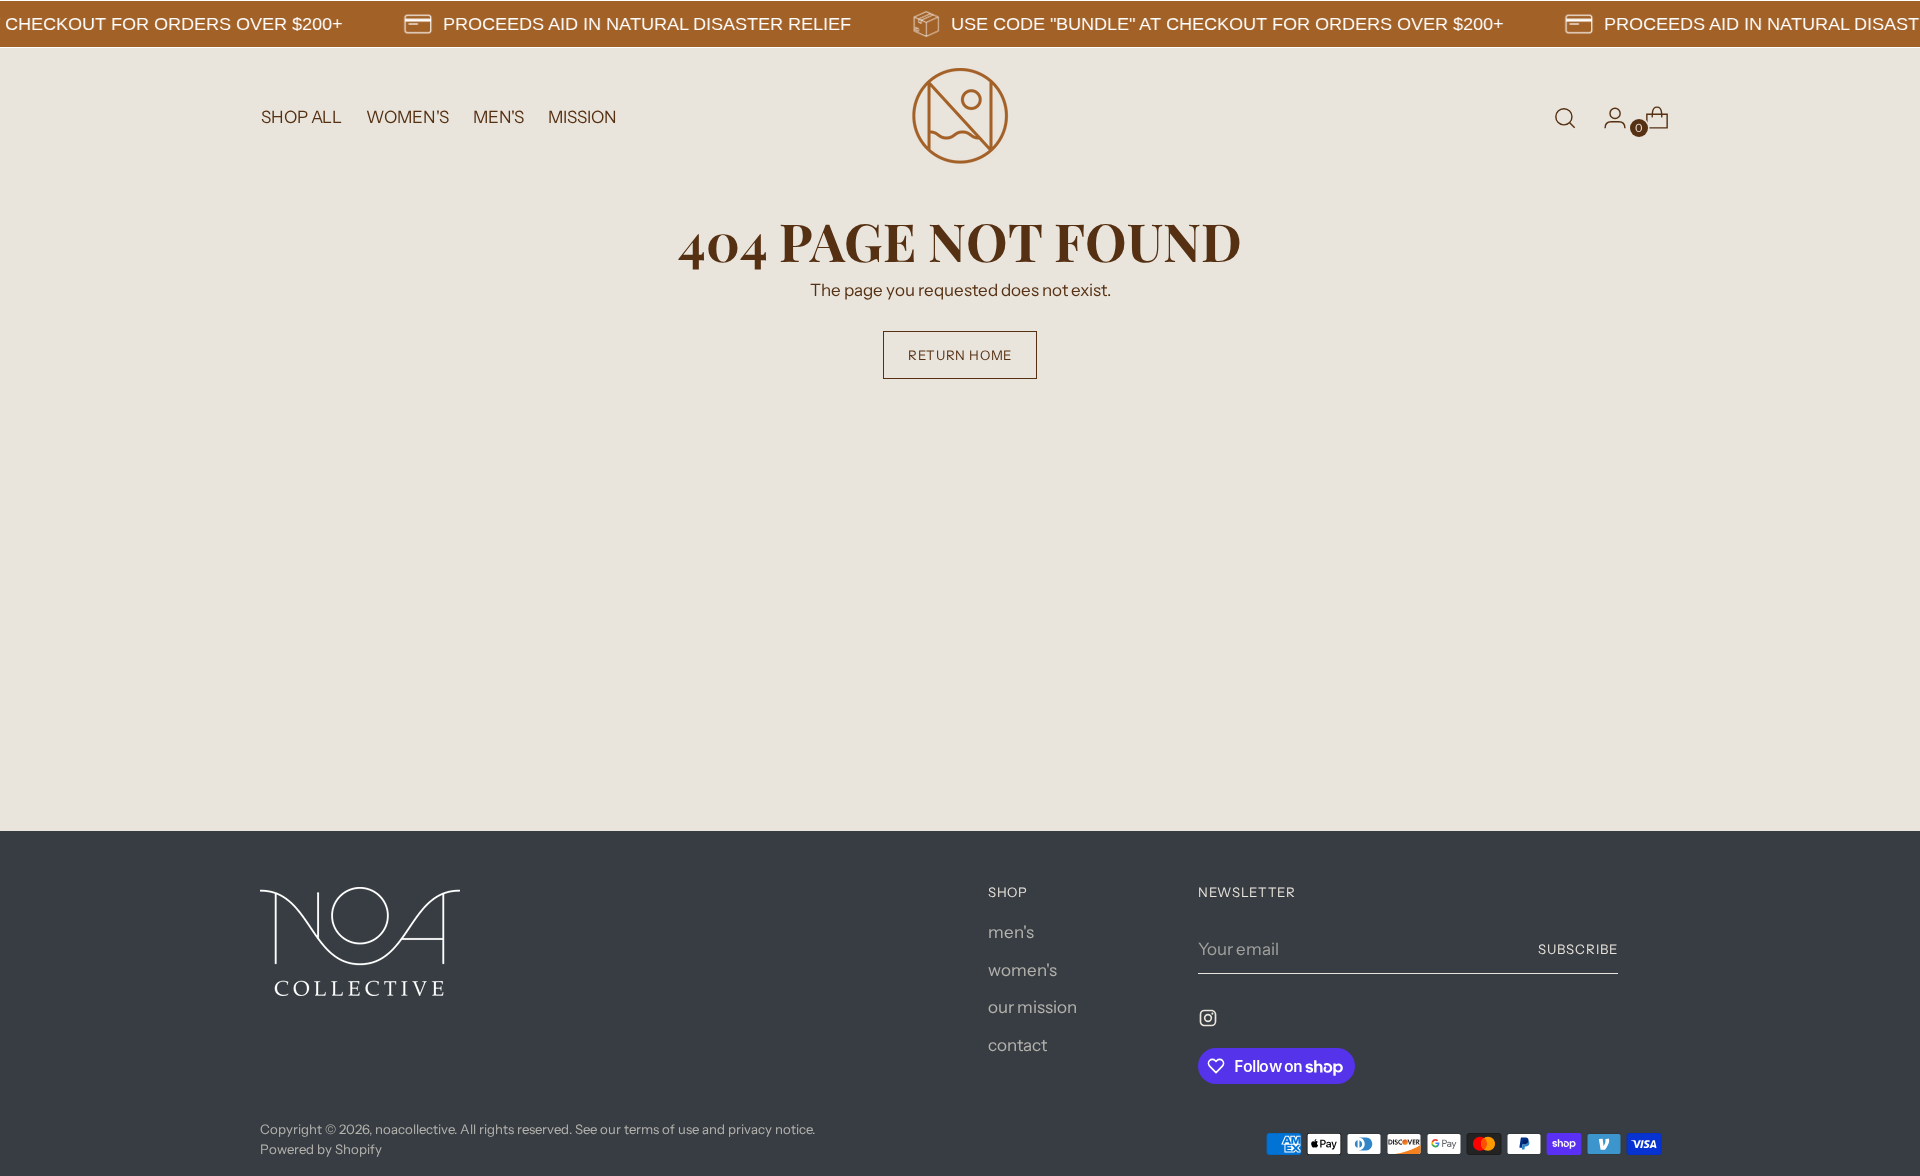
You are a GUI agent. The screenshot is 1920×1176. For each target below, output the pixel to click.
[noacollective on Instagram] (1210, 1022)
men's (1011, 932)
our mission (1032, 1007)
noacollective (414, 1129)
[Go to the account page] (1607, 118)
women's (1022, 970)
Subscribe (1578, 949)
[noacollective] (960, 118)
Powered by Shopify (321, 1149)
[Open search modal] (1565, 118)
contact (1017, 1045)
